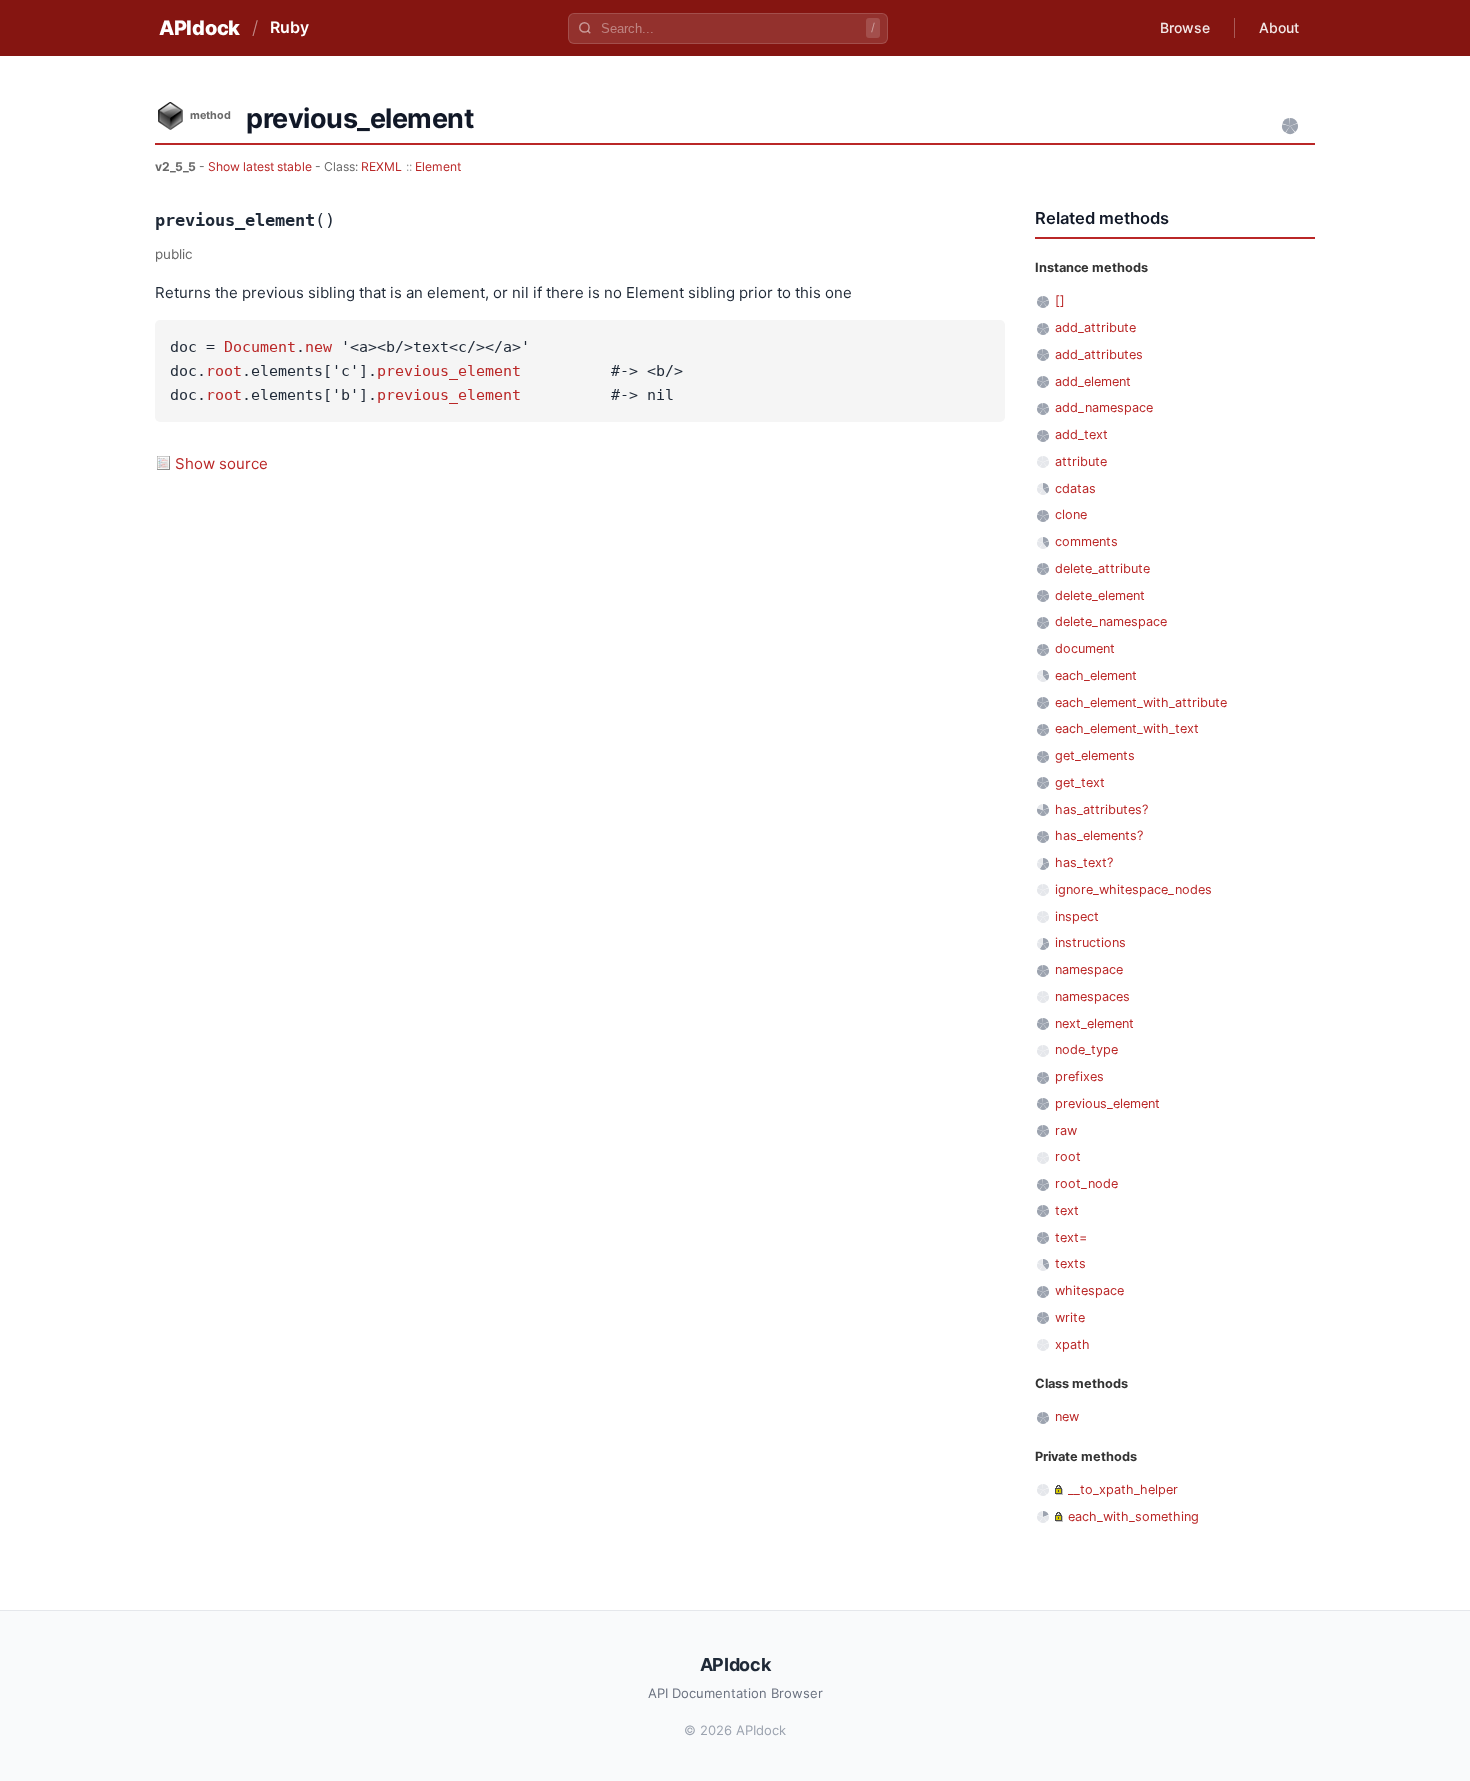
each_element (1096, 675)
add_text (1081, 434)
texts (1070, 1263)
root (224, 371)
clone (1071, 514)
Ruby (289, 27)
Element (438, 166)
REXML (381, 166)
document (1085, 648)
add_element (1093, 381)
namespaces (1092, 996)
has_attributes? (1101, 809)
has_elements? (1099, 835)
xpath (1072, 1344)
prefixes (1079, 1076)
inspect (1077, 916)
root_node (1086, 1183)
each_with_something (1133, 1516)
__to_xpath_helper (1123, 1489)
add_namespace (1104, 407)
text (1067, 1210)
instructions (1090, 942)
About (1279, 27)
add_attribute (1095, 327)
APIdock (199, 28)
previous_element (449, 371)
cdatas (1075, 488)
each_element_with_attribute (1141, 702)
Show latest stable (261, 166)
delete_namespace (1111, 621)
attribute (1081, 461)
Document (260, 347)
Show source (221, 463)
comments (1086, 541)
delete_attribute (1102, 568)
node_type (1086, 1049)
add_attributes (1099, 354)
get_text (1080, 782)
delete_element (1100, 595)
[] (1060, 300)
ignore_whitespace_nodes (1133, 889)
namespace (1089, 969)
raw (1066, 1130)
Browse (1185, 27)
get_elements (1095, 755)
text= (1071, 1237)
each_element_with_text (1127, 728)
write (1070, 1317)
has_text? (1084, 862)
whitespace (1089, 1290)
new (318, 347)
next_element (1094, 1023)
